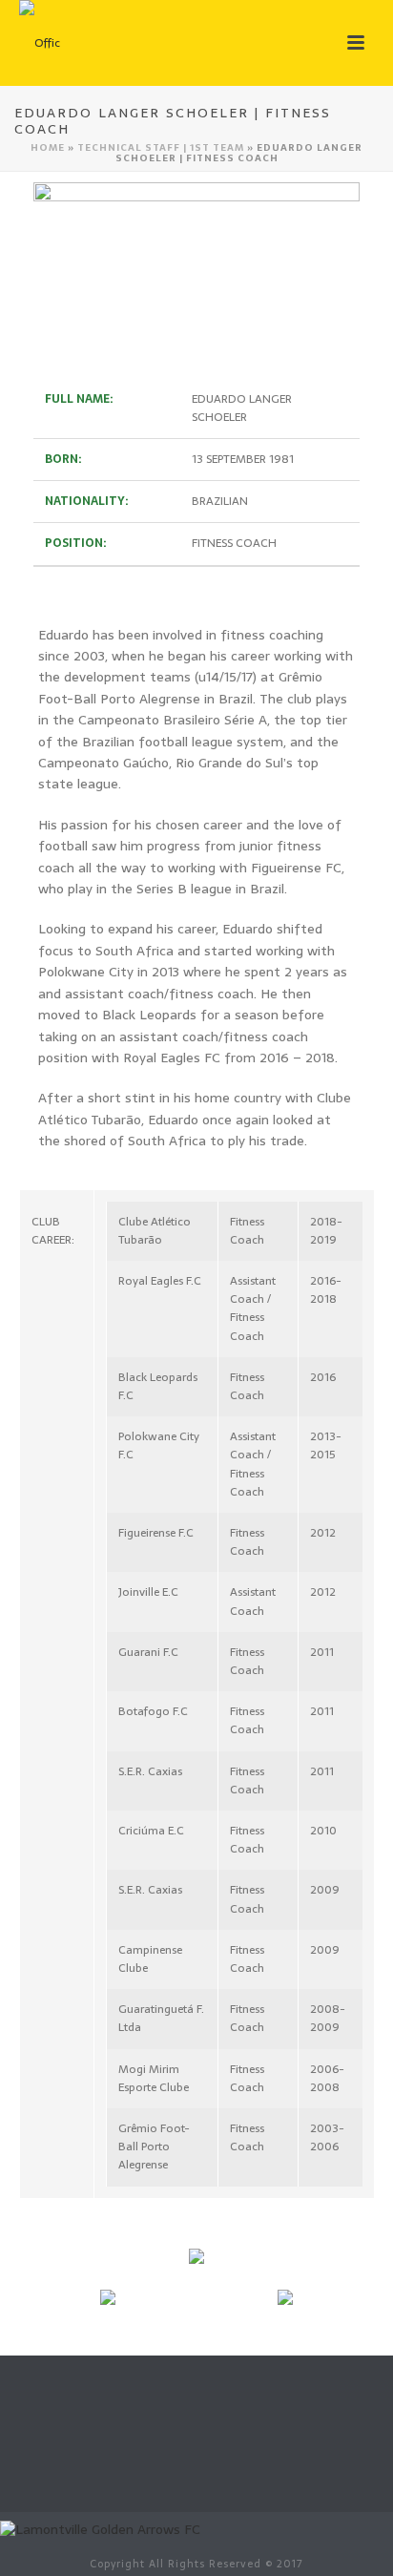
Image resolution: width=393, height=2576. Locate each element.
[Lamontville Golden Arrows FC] (100, 2528)
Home (48, 147)
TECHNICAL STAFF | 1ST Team (161, 147)
